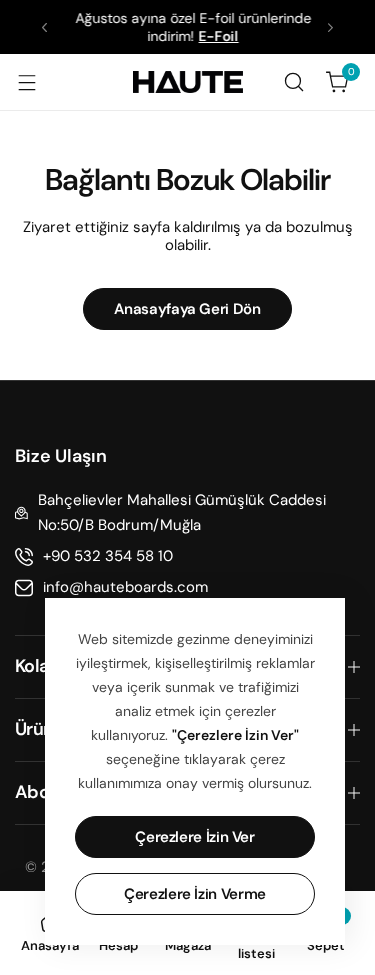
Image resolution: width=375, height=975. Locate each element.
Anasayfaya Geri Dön (187, 309)
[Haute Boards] (188, 82)
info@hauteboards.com (125, 587)
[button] (44, 27)
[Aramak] (294, 82)
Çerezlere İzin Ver (195, 837)
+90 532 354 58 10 (108, 556)
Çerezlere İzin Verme (195, 894)
